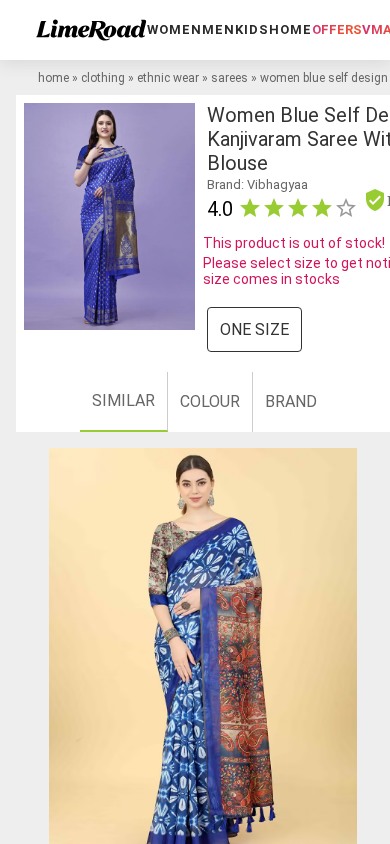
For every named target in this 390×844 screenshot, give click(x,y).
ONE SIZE (254, 329)
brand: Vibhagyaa (257, 184)
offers (337, 29)
